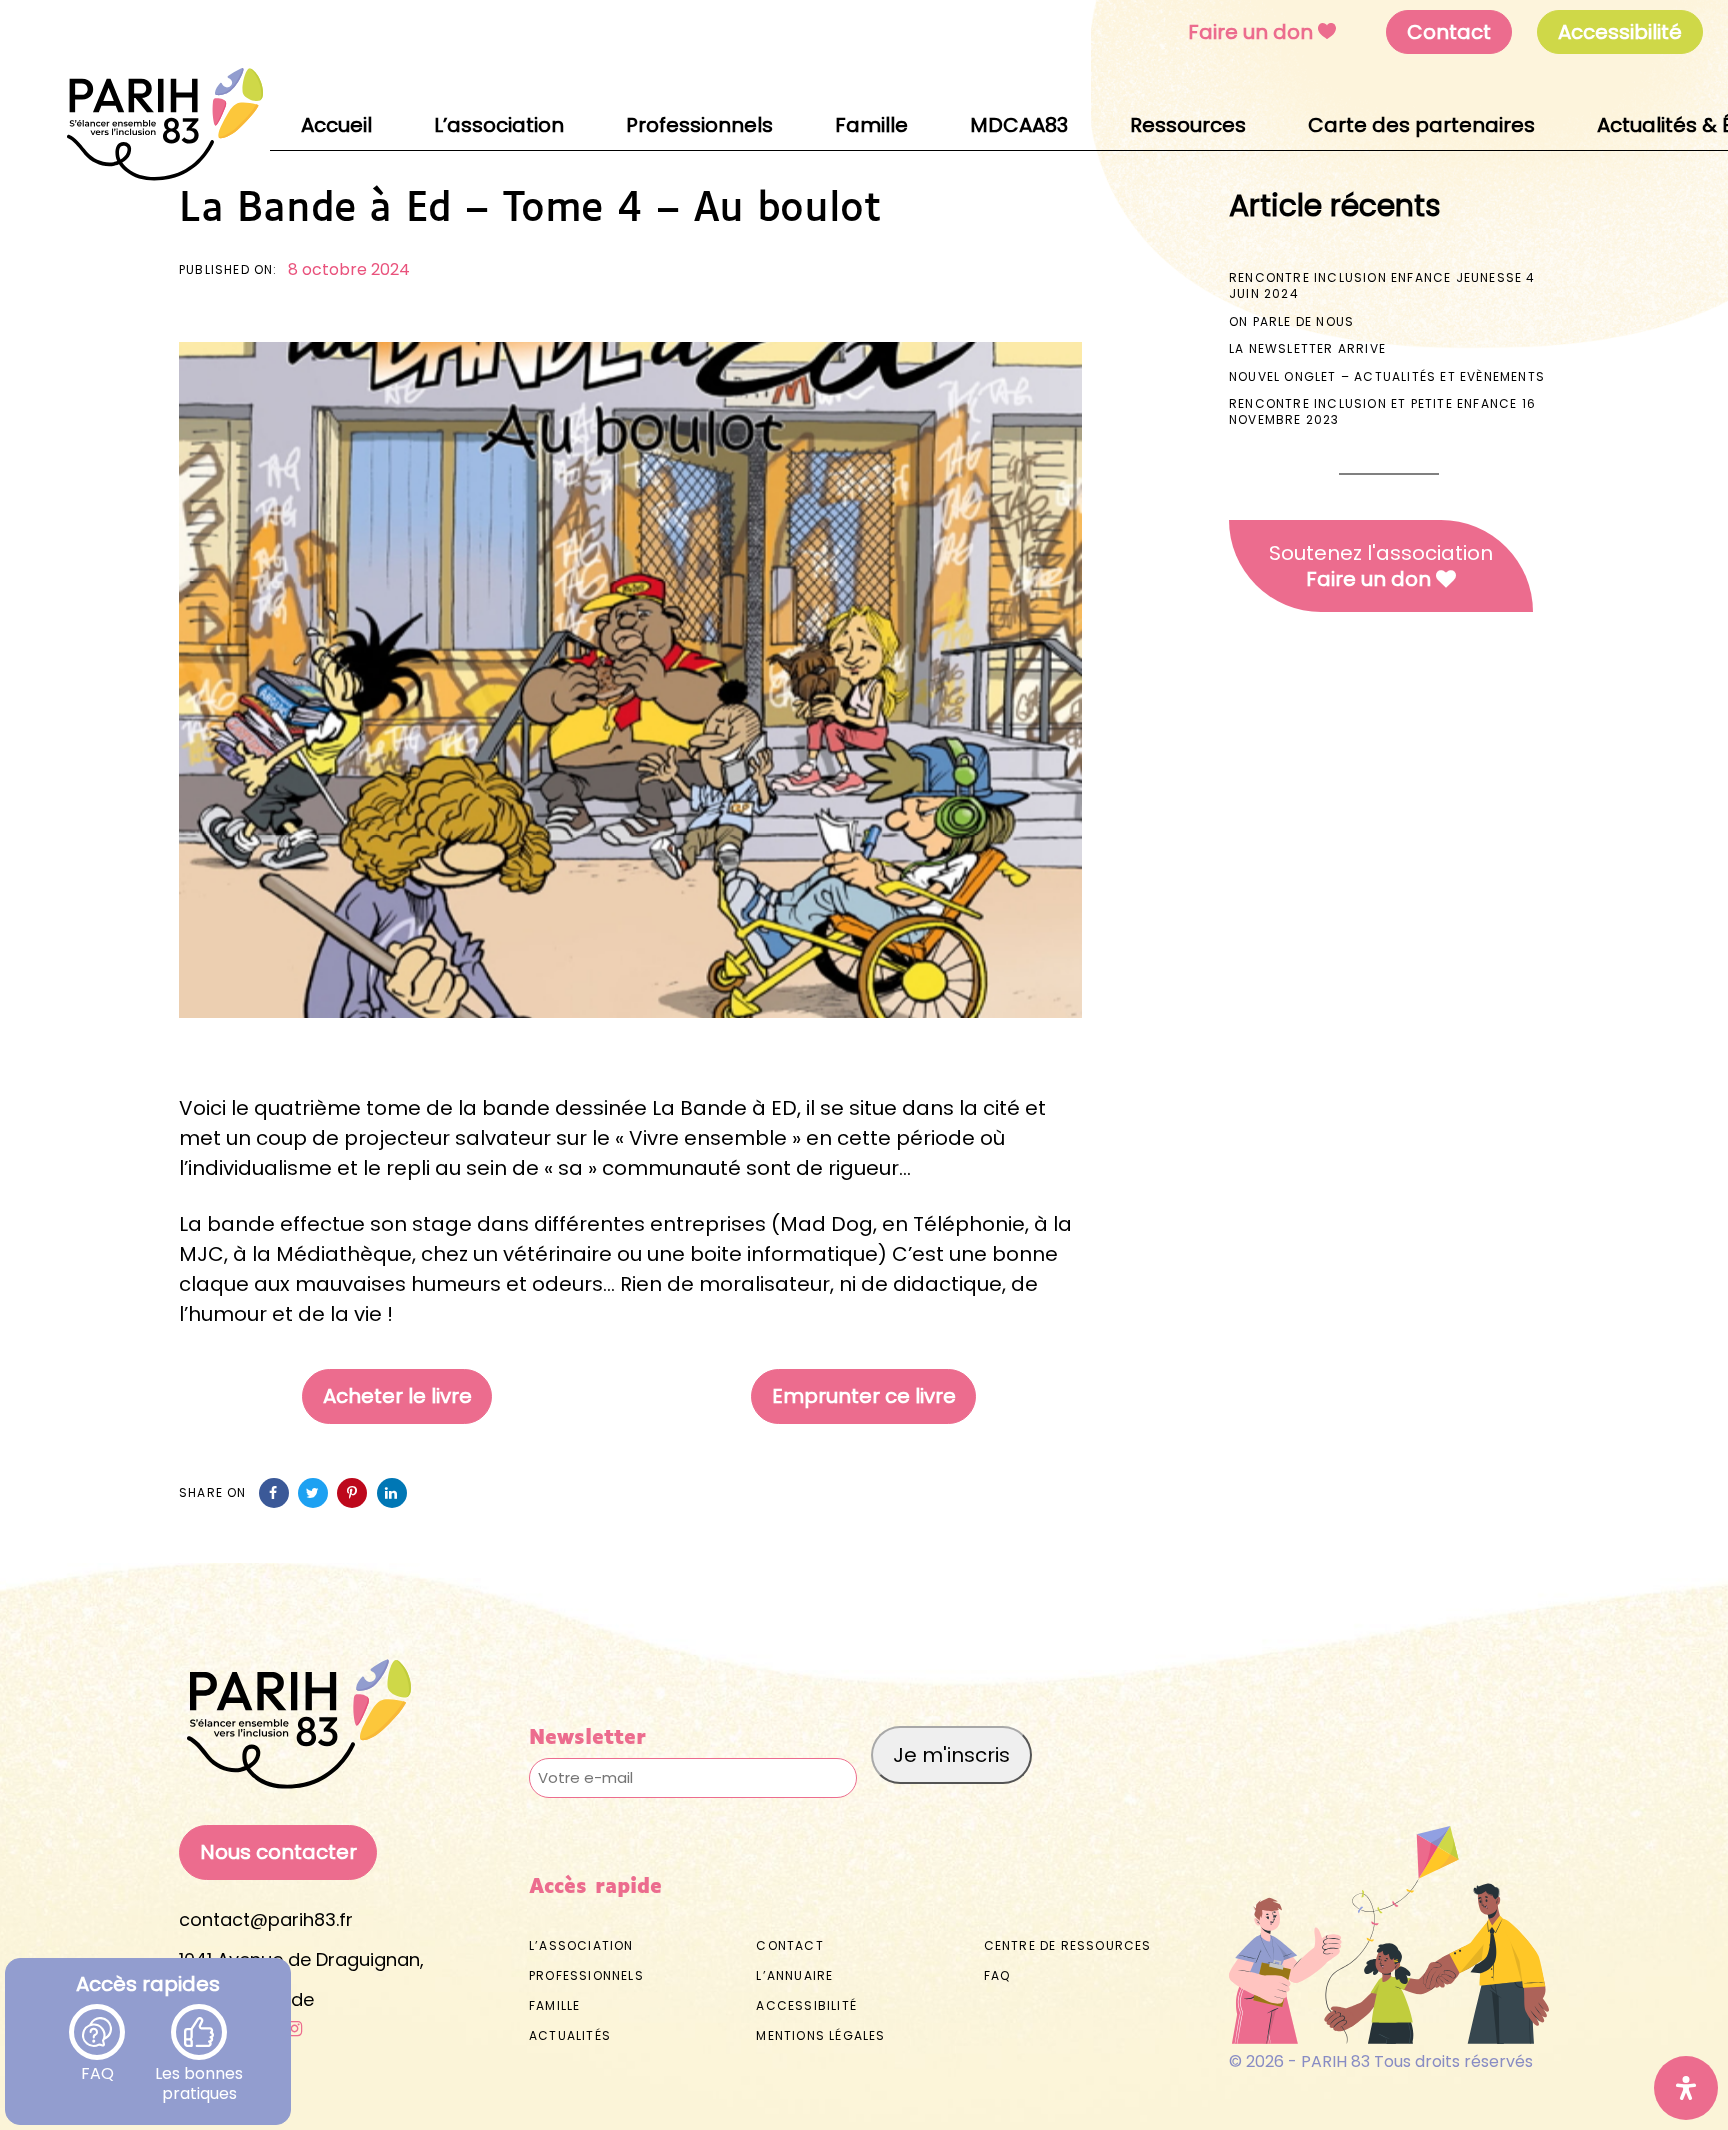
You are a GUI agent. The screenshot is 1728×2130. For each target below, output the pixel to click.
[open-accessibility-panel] (1686, 2088)
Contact (1449, 32)
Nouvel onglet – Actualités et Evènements (1387, 376)
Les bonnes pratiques (199, 2063)
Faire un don (1250, 32)
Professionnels (586, 1975)
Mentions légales (820, 2035)
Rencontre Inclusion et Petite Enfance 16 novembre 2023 (1382, 411)
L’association (581, 1945)
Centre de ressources (1068, 1945)
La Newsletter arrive (1307, 348)
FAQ (97, 2063)
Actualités (570, 2035)
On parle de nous (1291, 321)
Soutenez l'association (1381, 566)
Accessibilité (806, 2005)
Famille (554, 2005)
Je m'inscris (951, 1755)
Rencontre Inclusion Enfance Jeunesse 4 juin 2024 (1382, 285)
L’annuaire (794, 1975)
